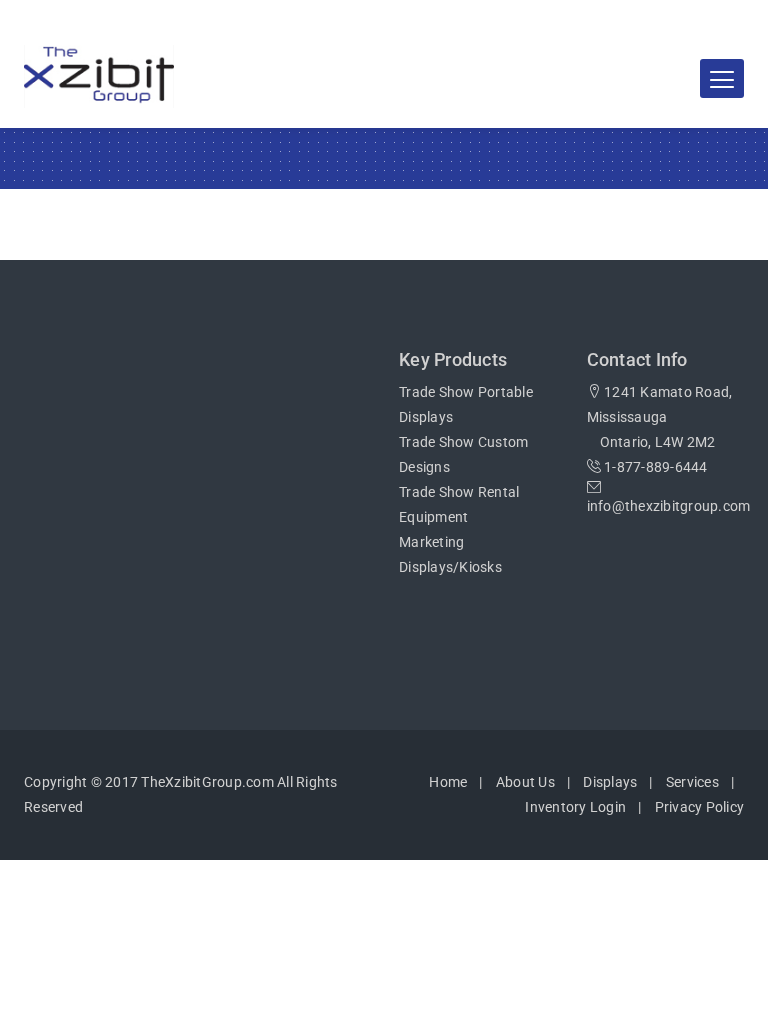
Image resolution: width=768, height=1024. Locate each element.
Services (692, 782)
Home (448, 782)
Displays (610, 782)
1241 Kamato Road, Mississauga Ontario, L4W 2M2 (660, 417)
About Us (525, 782)
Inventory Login (575, 807)
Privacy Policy (700, 807)
